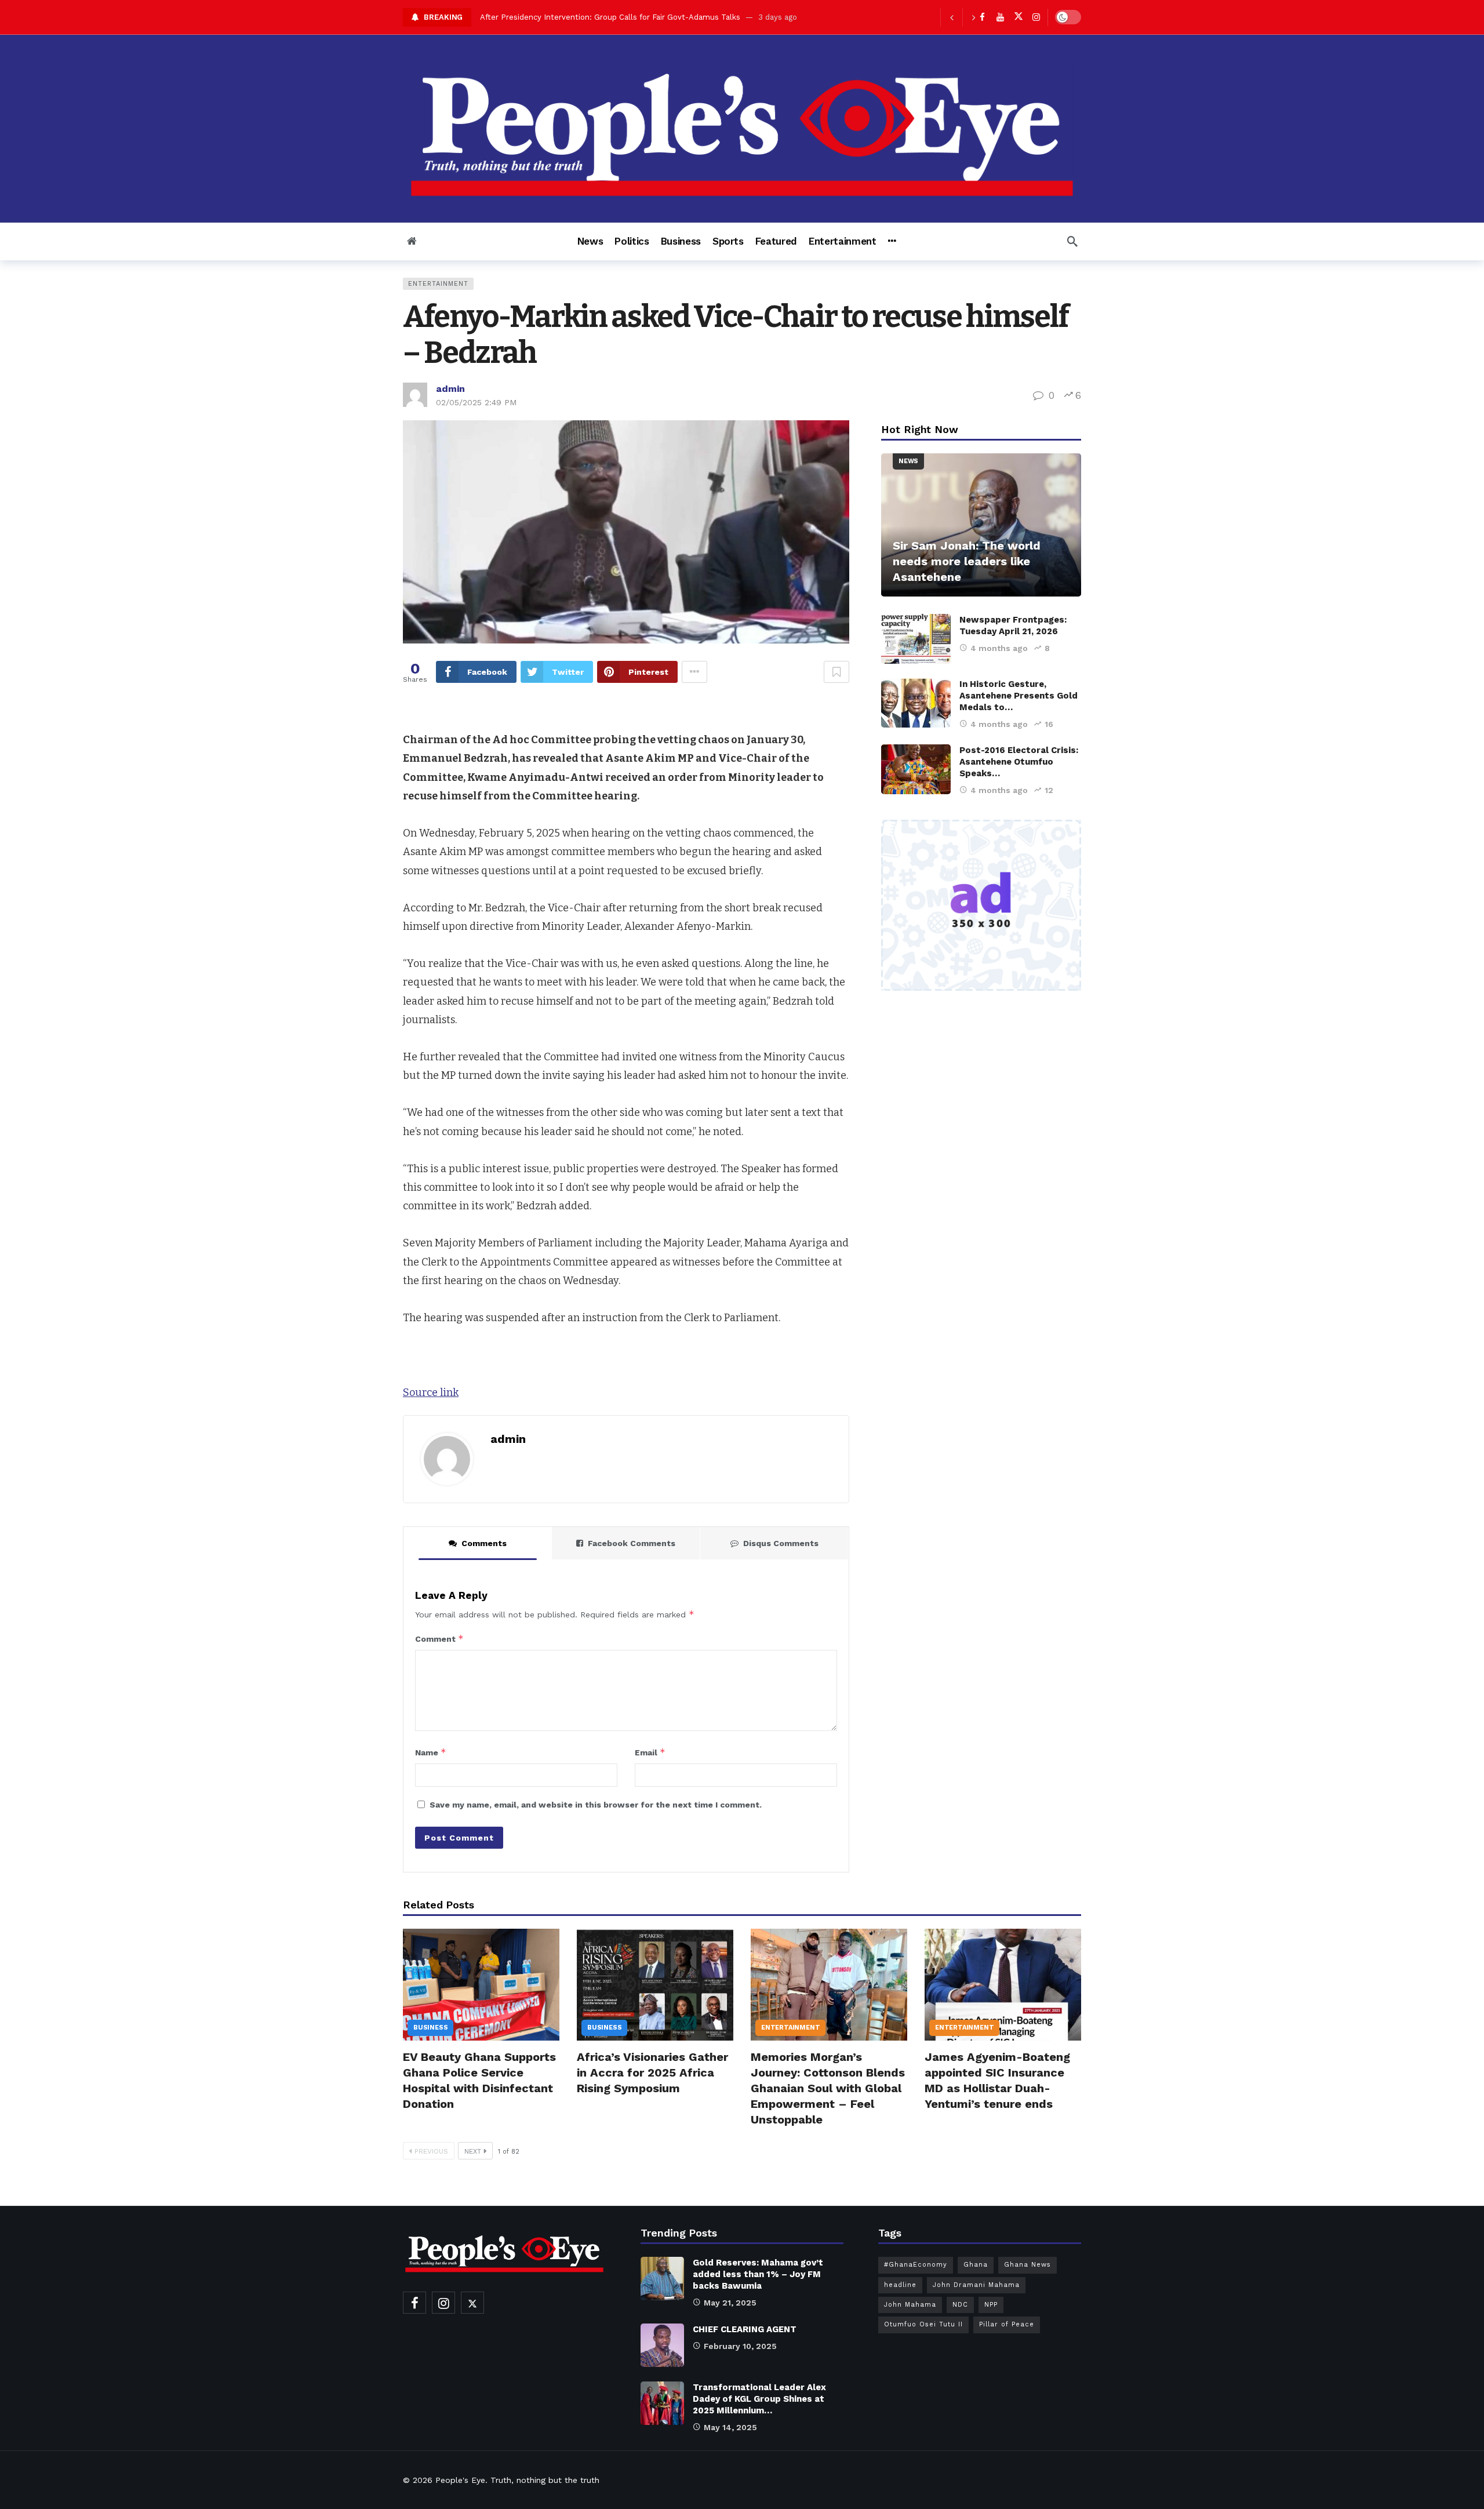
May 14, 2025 (730, 2427)
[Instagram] (1036, 17)
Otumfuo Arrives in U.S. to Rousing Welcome (563, 17)
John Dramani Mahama (976, 2285)
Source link (431, 1392)
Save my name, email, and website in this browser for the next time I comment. (596, 1805)
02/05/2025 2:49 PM (476, 402)
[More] (892, 241)
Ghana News (1027, 2265)
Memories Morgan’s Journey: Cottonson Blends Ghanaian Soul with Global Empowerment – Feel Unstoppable (828, 2088)
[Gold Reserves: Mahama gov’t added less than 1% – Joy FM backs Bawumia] (662, 2279)
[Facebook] (414, 2303)
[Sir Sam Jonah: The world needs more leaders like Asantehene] (981, 525)
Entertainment (438, 284)
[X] (1018, 17)
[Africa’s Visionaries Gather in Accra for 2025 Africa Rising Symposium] (655, 1985)
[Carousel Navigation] (962, 17)
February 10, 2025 (740, 2346)
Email (650, 1752)
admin (450, 389)
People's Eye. (461, 2480)
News (908, 461)
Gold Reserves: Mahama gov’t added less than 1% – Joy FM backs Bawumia (758, 2274)
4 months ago (999, 648)
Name (431, 1752)
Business (430, 2028)
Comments (484, 1543)
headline (900, 2285)
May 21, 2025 (730, 2303)
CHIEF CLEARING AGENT (745, 2329)
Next (473, 2151)
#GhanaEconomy (916, 2265)
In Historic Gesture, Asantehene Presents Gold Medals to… (1019, 696)
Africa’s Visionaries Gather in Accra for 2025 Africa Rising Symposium (652, 2072)
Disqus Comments (781, 1543)
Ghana (976, 2265)
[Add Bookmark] (836, 672)
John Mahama (910, 2305)
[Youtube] (1000, 17)
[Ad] (981, 906)
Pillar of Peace (1007, 2324)
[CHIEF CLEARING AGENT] (662, 2345)
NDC (960, 2305)
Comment (439, 1639)
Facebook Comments (632, 1543)
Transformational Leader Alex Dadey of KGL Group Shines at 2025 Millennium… (759, 2399)
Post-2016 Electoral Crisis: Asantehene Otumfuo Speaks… (1019, 762)
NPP (991, 2305)
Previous (431, 2151)
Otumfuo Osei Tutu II (923, 2324)
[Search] (1072, 241)
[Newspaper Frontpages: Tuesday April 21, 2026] (916, 639)
